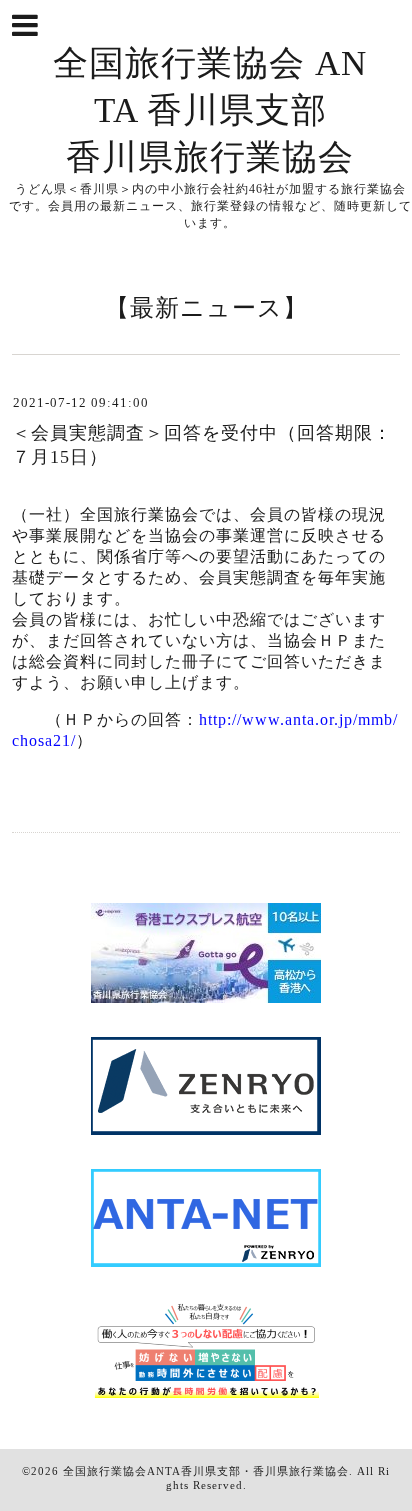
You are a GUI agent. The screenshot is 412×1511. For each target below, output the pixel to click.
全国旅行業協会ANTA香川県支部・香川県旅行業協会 (206, 1471)
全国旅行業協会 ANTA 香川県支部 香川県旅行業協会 (210, 110)
